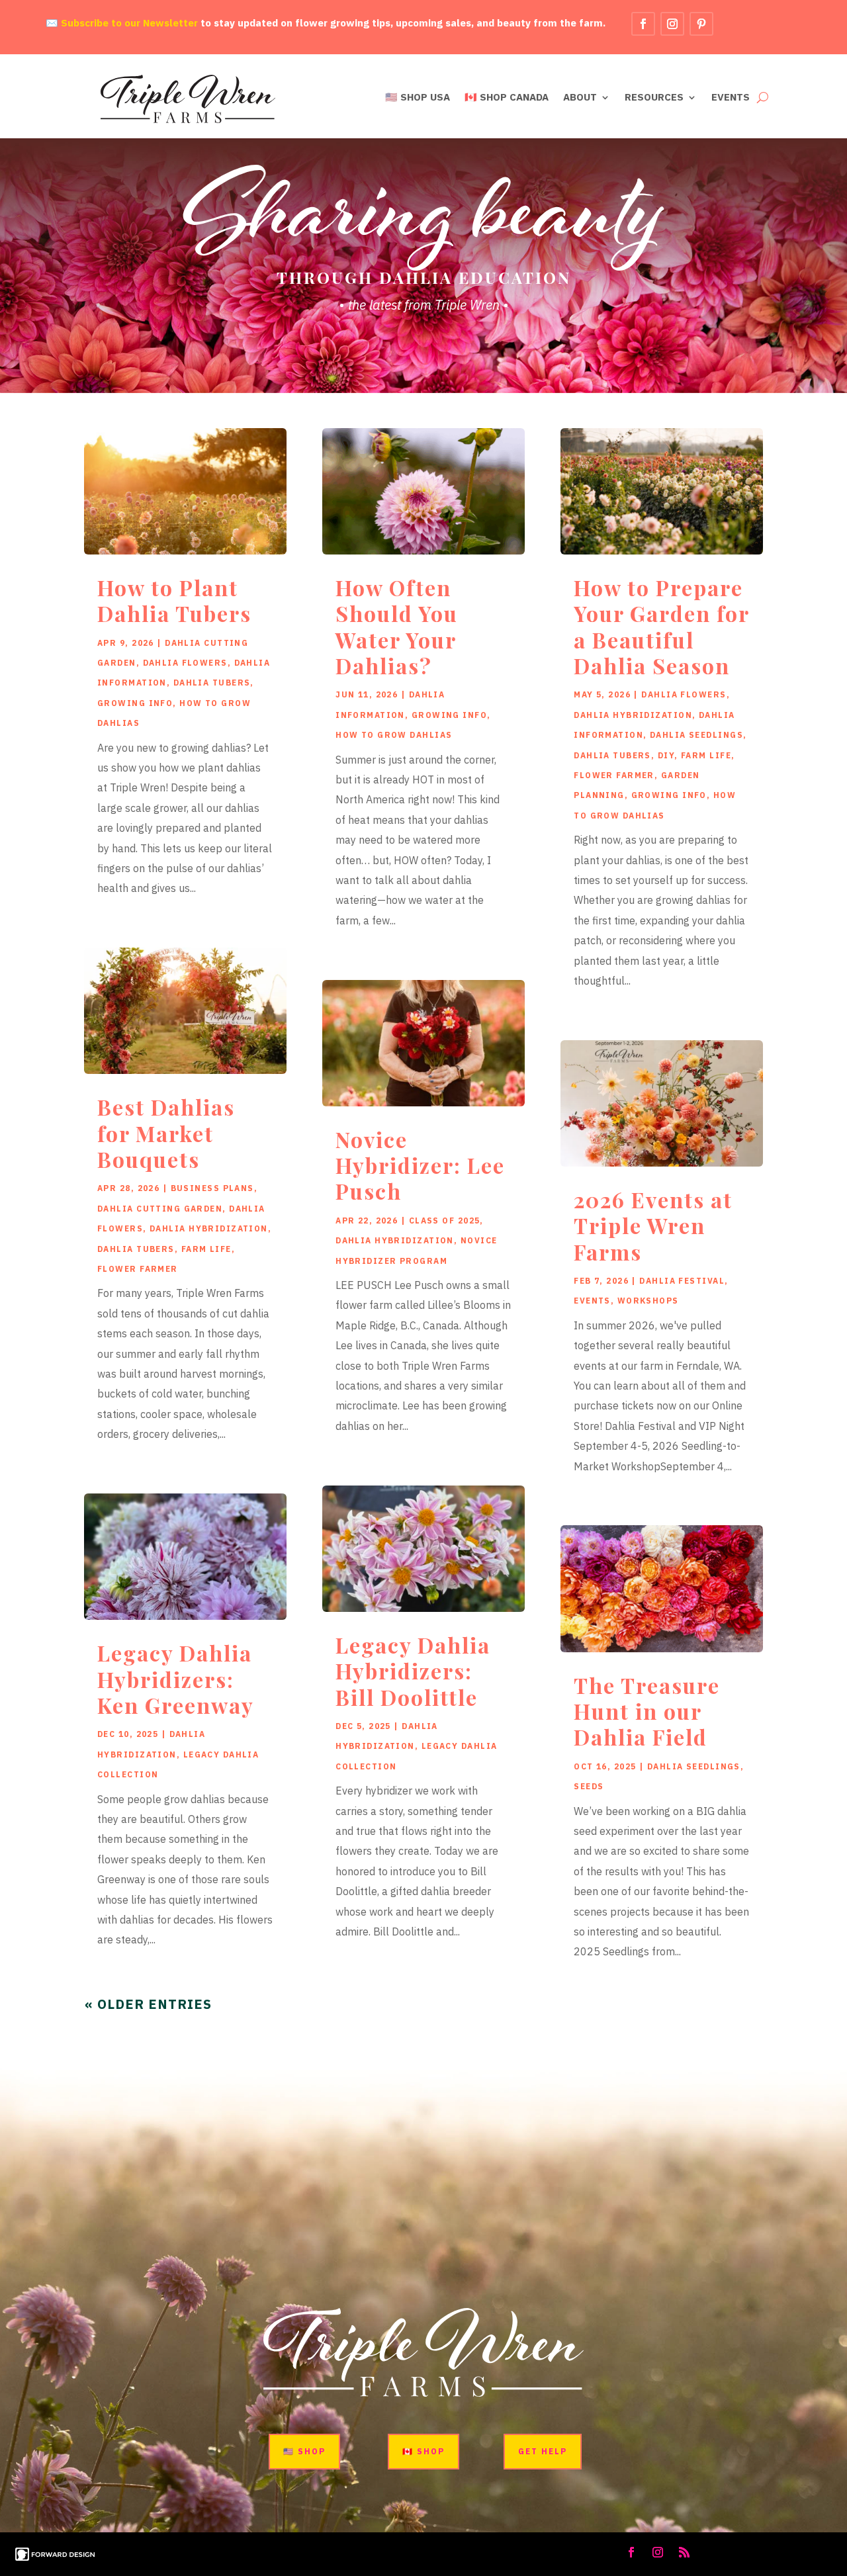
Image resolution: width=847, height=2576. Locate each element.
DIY (666, 755)
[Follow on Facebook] (643, 24)
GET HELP (543, 2451)
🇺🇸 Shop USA (418, 98)
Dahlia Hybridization (209, 1228)
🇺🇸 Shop (304, 2451)
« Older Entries (148, 2004)
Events (731, 98)
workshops (648, 1301)
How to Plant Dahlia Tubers (174, 600)
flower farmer (138, 1269)
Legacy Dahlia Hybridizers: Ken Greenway (176, 1679)
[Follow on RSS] (684, 2552)
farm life (206, 1249)
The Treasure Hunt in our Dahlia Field (647, 1711)
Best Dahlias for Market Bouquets (166, 1133)
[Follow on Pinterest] (701, 24)
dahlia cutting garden (160, 1209)
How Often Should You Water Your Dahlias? (397, 626)
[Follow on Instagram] (672, 24)
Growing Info (135, 703)
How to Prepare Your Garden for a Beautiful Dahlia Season (661, 626)
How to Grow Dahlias (394, 735)
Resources (654, 98)
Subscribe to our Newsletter (129, 23)
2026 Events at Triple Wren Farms (653, 1225)
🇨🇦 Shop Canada (507, 98)
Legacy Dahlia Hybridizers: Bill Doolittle (413, 1671)
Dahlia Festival (682, 1281)
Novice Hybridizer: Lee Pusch (420, 1165)
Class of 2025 (445, 1221)
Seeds (589, 1786)
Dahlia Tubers (212, 683)
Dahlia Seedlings (696, 735)
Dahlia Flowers (185, 663)
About (580, 98)
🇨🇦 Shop (423, 2451)
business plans (212, 1188)
